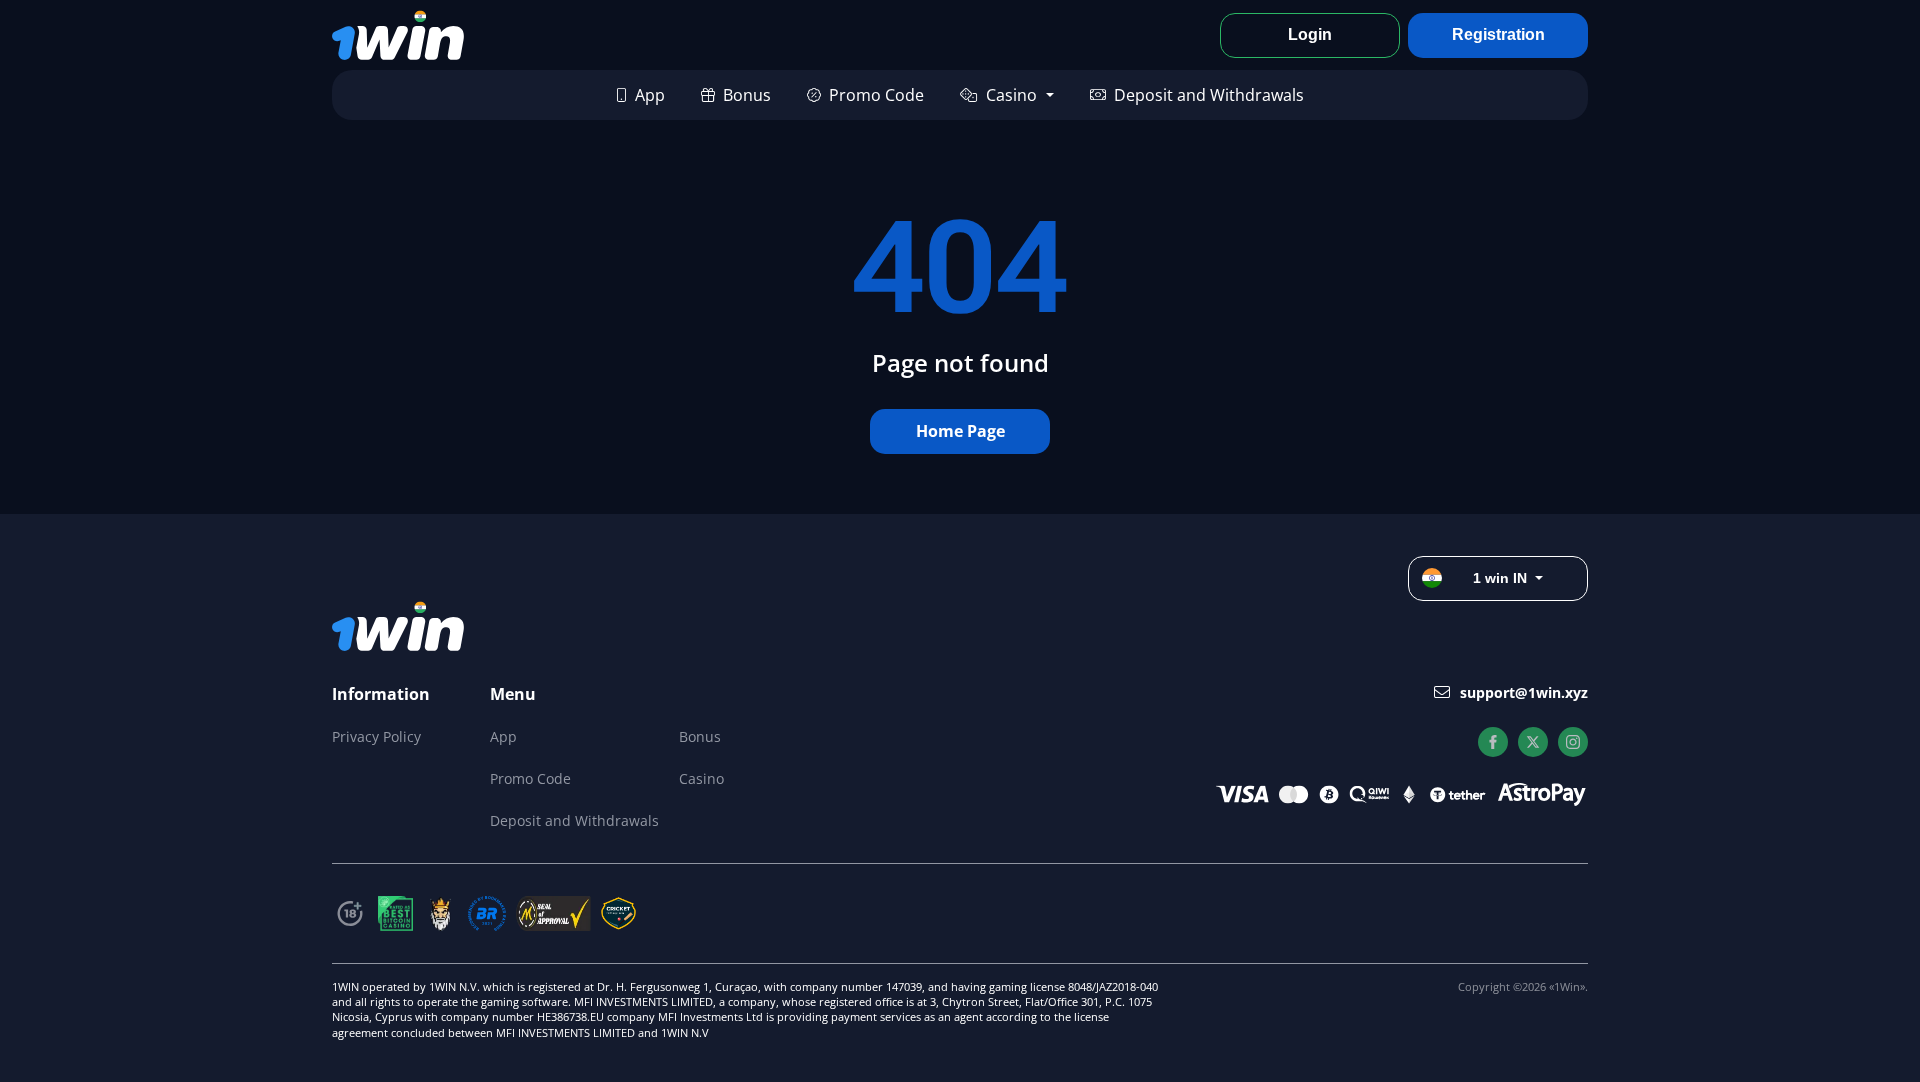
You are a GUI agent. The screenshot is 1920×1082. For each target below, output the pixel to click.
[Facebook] (1493, 742)
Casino (1011, 95)
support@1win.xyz (1524, 692)
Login (1310, 34)
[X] (1533, 742)
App (650, 95)
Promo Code (876, 95)
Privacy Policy (376, 736)
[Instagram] (1573, 742)
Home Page (960, 431)
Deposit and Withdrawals (1209, 95)
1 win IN (1500, 578)
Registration (1498, 34)
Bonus (747, 95)
